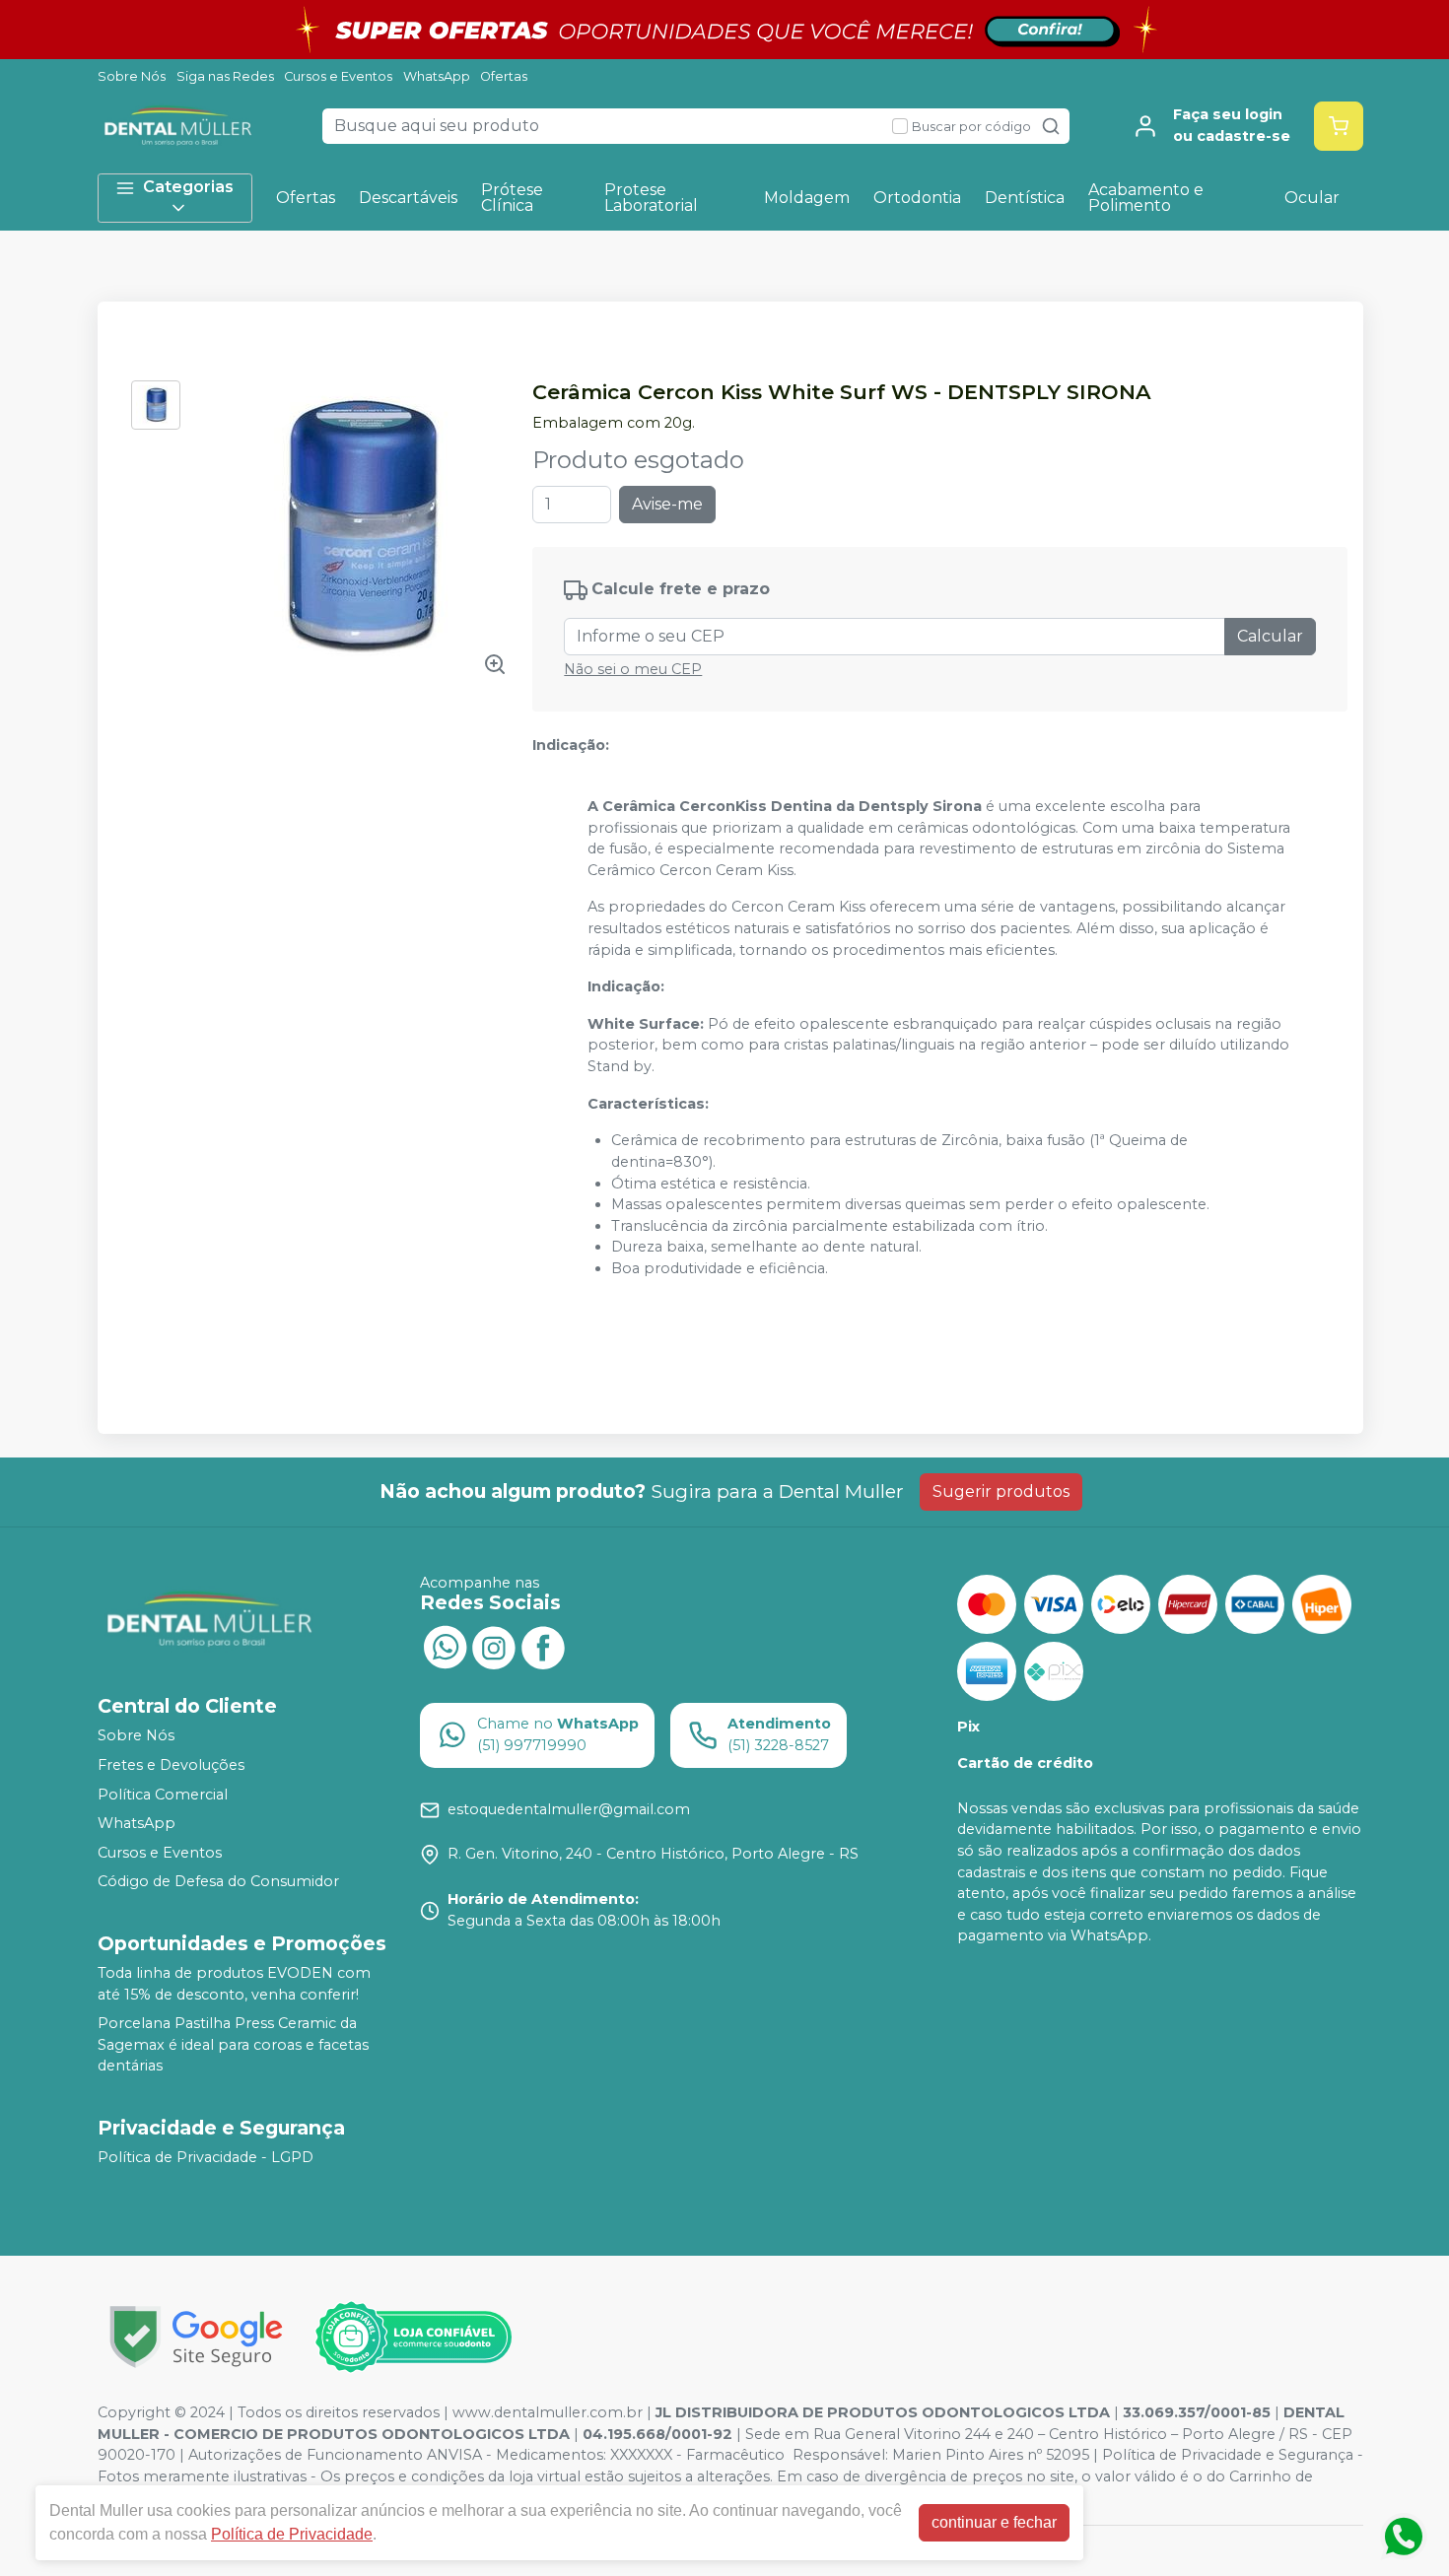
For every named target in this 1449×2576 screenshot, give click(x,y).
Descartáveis (408, 198)
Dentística (1025, 198)
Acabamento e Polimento (1146, 198)
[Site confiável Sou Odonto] (413, 2338)
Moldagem (807, 198)
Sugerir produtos (1001, 1491)
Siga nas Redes (225, 76)
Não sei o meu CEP (633, 669)
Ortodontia (917, 198)
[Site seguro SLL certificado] (196, 2337)
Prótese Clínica (512, 198)
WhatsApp (437, 76)
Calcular (1270, 636)
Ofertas (504, 76)
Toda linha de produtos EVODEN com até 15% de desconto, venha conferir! (234, 1984)
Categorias (188, 187)
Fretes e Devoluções (171, 1765)
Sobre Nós (132, 76)
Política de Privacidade (292, 2534)
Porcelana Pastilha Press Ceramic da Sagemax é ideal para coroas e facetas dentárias (233, 2044)
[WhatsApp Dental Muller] (445, 1646)
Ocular (1312, 198)
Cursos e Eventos (338, 76)
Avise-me (667, 504)
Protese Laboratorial (651, 198)
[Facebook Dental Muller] (543, 1646)
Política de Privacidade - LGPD (206, 2157)
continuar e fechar (994, 2522)
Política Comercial (163, 1795)
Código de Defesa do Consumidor (218, 1882)
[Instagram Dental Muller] (494, 1646)
